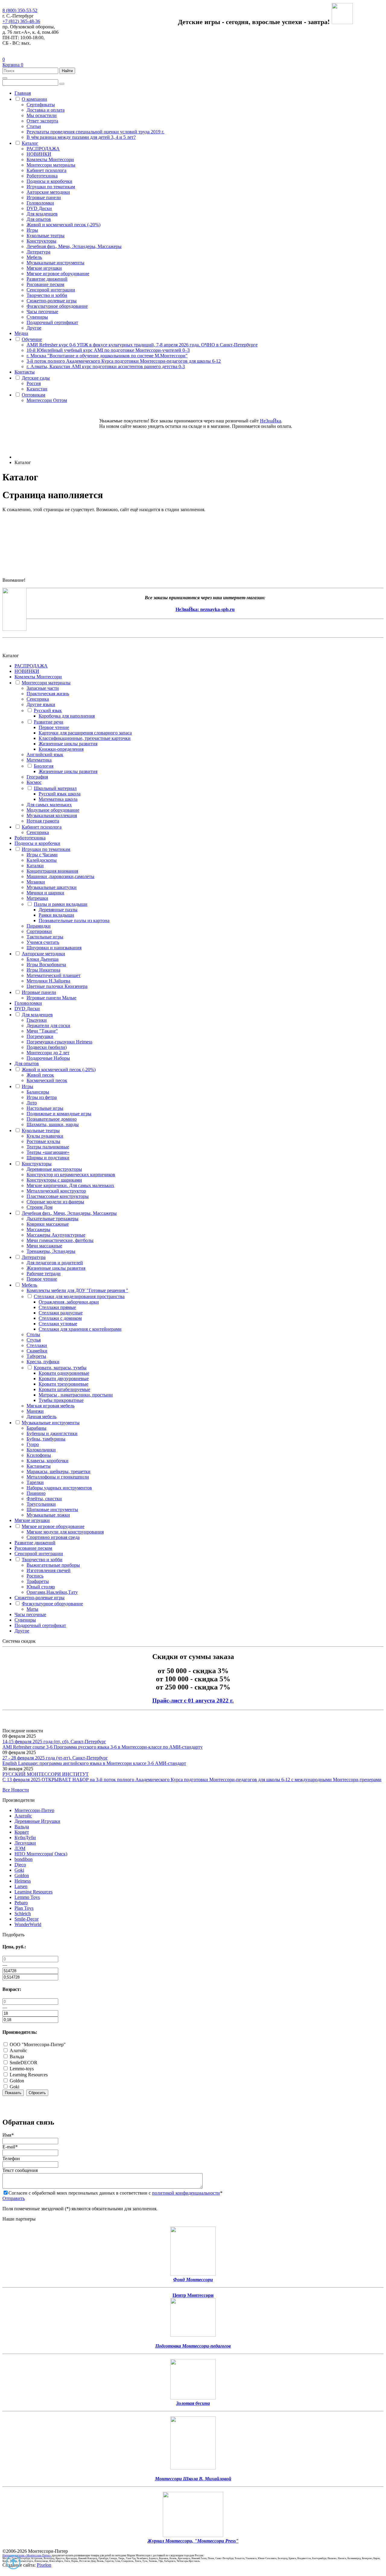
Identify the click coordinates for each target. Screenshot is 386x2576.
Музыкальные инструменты (55, 263)
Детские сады (36, 378)
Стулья (34, 1340)
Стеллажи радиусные (61, 1313)
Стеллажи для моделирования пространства (79, 1296)
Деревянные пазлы (58, 910)
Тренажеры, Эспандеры (51, 1251)
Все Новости (16, 1790)
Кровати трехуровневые (63, 1384)
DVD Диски (39, 208)
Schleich (23, 1914)
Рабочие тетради (44, 1274)
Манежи (35, 1411)
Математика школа (58, 799)
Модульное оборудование (53, 810)
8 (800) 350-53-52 (20, 10)
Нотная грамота (43, 821)
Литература (38, 252)
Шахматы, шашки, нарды (53, 1124)
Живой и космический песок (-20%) (63, 225)
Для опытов (39, 219)
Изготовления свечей (49, 1570)
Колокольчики (41, 1450)
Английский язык (45, 755)
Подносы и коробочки (49, 181)
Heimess (23, 1881)
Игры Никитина (43, 970)
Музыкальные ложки (48, 1515)
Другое (34, 328)
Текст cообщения (20, 2170)
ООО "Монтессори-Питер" (37, 2044)
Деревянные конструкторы (54, 1169)
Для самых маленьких (49, 805)
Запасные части (43, 688)
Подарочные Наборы (48, 1058)
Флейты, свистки (44, 1499)
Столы (33, 1334)
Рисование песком (45, 284)
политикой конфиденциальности (186, 2193)
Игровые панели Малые (51, 998)
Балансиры (38, 1092)
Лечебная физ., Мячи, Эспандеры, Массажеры (74, 246)
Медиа (21, 333)
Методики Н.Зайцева (48, 981)
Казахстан (37, 389)
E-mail (10, 2147)
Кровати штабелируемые (64, 1389)
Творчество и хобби (47, 295)
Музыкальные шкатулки (52, 887)
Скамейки (37, 1351)
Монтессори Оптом (47, 400)
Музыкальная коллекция (52, 815)
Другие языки (41, 704)
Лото (32, 1103)
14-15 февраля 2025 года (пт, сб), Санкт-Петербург (54, 1742)
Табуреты (36, 1356)
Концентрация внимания (52, 871)
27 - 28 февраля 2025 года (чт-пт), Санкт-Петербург (55, 1758)
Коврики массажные (48, 1224)
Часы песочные (42, 312)
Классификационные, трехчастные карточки (85, 738)
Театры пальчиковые (48, 1147)
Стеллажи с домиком (60, 1318)
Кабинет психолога (46, 170)
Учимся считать (43, 942)
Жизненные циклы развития (68, 744)
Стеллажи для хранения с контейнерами (80, 1329)
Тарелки (35, 1482)
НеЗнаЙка (271, 421)
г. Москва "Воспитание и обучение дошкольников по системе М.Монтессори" (107, 356)
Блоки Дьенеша (43, 959)
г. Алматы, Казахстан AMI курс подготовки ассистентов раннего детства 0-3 (106, 366)
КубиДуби (25, 1837)
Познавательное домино (52, 1119)
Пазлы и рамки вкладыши (61, 904)
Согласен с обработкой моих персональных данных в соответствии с (115, 2193)
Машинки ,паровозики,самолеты (60, 876)
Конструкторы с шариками (54, 1180)
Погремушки (40, 1036)
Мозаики (36, 882)
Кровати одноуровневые (64, 1373)
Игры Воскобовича (46, 965)
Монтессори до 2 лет (48, 1053)
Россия (34, 383)
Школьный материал (55, 788)
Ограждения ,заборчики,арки (69, 1302)
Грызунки (37, 1020)
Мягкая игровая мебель (51, 1406)
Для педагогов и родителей (55, 1263)
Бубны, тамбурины (46, 1439)
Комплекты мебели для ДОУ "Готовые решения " (77, 1290)
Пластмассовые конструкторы (58, 1196)
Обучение (32, 339)
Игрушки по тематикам (51, 187)
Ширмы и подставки (48, 1158)
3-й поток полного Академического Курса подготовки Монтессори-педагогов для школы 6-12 (124, 361)
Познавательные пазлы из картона (74, 920)
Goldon (22, 1875)
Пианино (36, 1493)
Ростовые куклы (43, 1141)
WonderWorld (28, 1924)
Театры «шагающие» (48, 1152)
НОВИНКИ (39, 154)
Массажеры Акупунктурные (56, 1235)
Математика (39, 760)
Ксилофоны (39, 1455)
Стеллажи (37, 1345)
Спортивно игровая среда (53, 1537)
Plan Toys (24, 1908)
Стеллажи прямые (57, 1307)
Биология (44, 766)
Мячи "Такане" (42, 1031)
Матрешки (37, 898)
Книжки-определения (61, 749)
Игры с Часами (42, 855)
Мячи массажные (44, 1246)
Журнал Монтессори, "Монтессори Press (192, 2541)
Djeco (20, 1865)
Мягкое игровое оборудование (58, 274)
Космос (34, 782)
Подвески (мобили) (47, 1047)
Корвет (22, 1832)
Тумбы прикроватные (61, 1400)
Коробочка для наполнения (67, 716)
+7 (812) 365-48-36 (21, 21)
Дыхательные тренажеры (52, 1219)
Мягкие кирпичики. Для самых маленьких (70, 1185)
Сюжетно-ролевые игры (52, 301)
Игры (32, 230)
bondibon (24, 1859)
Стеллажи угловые (58, 1324)
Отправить (14, 2198)
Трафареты (38, 1581)
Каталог (30, 143)
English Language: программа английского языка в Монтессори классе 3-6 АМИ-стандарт (94, 1763)
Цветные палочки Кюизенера (57, 986)
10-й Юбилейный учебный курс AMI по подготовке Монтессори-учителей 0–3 (108, 350)
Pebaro (21, 1903)
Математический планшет (54, 975)
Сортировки (39, 931)
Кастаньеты (39, 1466)
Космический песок (47, 1080)
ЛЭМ (20, 1848)
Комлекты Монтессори (50, 159)
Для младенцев (42, 214)
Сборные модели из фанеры (55, 1202)
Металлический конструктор (56, 1191)
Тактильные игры (45, 937)
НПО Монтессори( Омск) (41, 1854)
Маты (32, 1609)
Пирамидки (39, 926)
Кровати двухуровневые (64, 1379)
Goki (19, 1870)
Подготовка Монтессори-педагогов (193, 2346)
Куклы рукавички (45, 1136)
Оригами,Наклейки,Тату (52, 1592)
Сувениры (37, 317)
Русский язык (48, 710)
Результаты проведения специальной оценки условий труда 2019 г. (95, 132)
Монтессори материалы (51, 165)
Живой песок (40, 1075)
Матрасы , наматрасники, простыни (76, 1395)
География (37, 777)
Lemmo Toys (27, 1897)
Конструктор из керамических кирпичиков (71, 1175)
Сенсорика (38, 699)
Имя (8, 2135)
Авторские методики (48, 192)
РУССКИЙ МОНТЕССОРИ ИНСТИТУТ (46, 1774)
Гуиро (33, 1444)
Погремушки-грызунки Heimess (59, 1042)
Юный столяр (41, 1587)
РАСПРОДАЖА (43, 149)
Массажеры (38, 1229)
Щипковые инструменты (52, 1509)
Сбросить (37, 2093)
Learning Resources (33, 1892)
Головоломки (40, 203)
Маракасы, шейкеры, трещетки (59, 1471)
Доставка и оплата (46, 110)
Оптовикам (33, 395)
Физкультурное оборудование (57, 306)
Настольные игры (45, 1108)
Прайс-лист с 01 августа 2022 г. (193, 1700)
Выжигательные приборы (53, 1565)
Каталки (35, 866)
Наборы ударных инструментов (59, 1488)
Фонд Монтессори (193, 2280)
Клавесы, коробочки (47, 1461)
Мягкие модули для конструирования (65, 1532)
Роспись (35, 1576)
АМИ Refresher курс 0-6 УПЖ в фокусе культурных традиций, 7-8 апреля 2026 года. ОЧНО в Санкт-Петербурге (142, 345)
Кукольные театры (46, 236)
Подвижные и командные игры (59, 1114)
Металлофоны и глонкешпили (58, 1477)
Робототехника (42, 176)
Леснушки (25, 1843)
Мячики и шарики (45, 893)
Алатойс (23, 1816)
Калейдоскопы (42, 860)
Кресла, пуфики (43, 1362)
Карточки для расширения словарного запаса (85, 733)
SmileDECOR (23, 2063)
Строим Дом (40, 1207)
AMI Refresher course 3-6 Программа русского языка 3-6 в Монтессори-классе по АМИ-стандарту (103, 1747)
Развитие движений (47, 279)
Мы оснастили (42, 115)
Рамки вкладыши (56, 915)
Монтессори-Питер (34, 1810)
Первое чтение (54, 727)
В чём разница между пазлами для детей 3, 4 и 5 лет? (81, 137)
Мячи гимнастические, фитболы (60, 1240)
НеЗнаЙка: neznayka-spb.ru (205, 609)
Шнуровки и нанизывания (54, 948)
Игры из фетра (42, 1097)
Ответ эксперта (42, 121)
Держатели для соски (48, 1025)
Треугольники (41, 1504)
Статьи (34, 126)
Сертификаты (41, 105)
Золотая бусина (193, 2403)
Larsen (21, 1886)
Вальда (22, 1827)
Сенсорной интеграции (51, 290)
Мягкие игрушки (44, 268)
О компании (34, 99)
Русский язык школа (60, 794)
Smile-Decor (27, 1919)
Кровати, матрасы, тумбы (60, 1368)
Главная (23, 93)
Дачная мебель (41, 1417)
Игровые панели (44, 197)
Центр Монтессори (193, 2295)
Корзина (13, 65)
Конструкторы (41, 241)
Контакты (25, 372)
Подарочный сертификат (52, 322)
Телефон (11, 2159)
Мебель (34, 257)
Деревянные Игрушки (37, 1821)
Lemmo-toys (21, 2069)
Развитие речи (49, 722)
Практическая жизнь (48, 694)
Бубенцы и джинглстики (52, 1433)
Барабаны (36, 1428)
